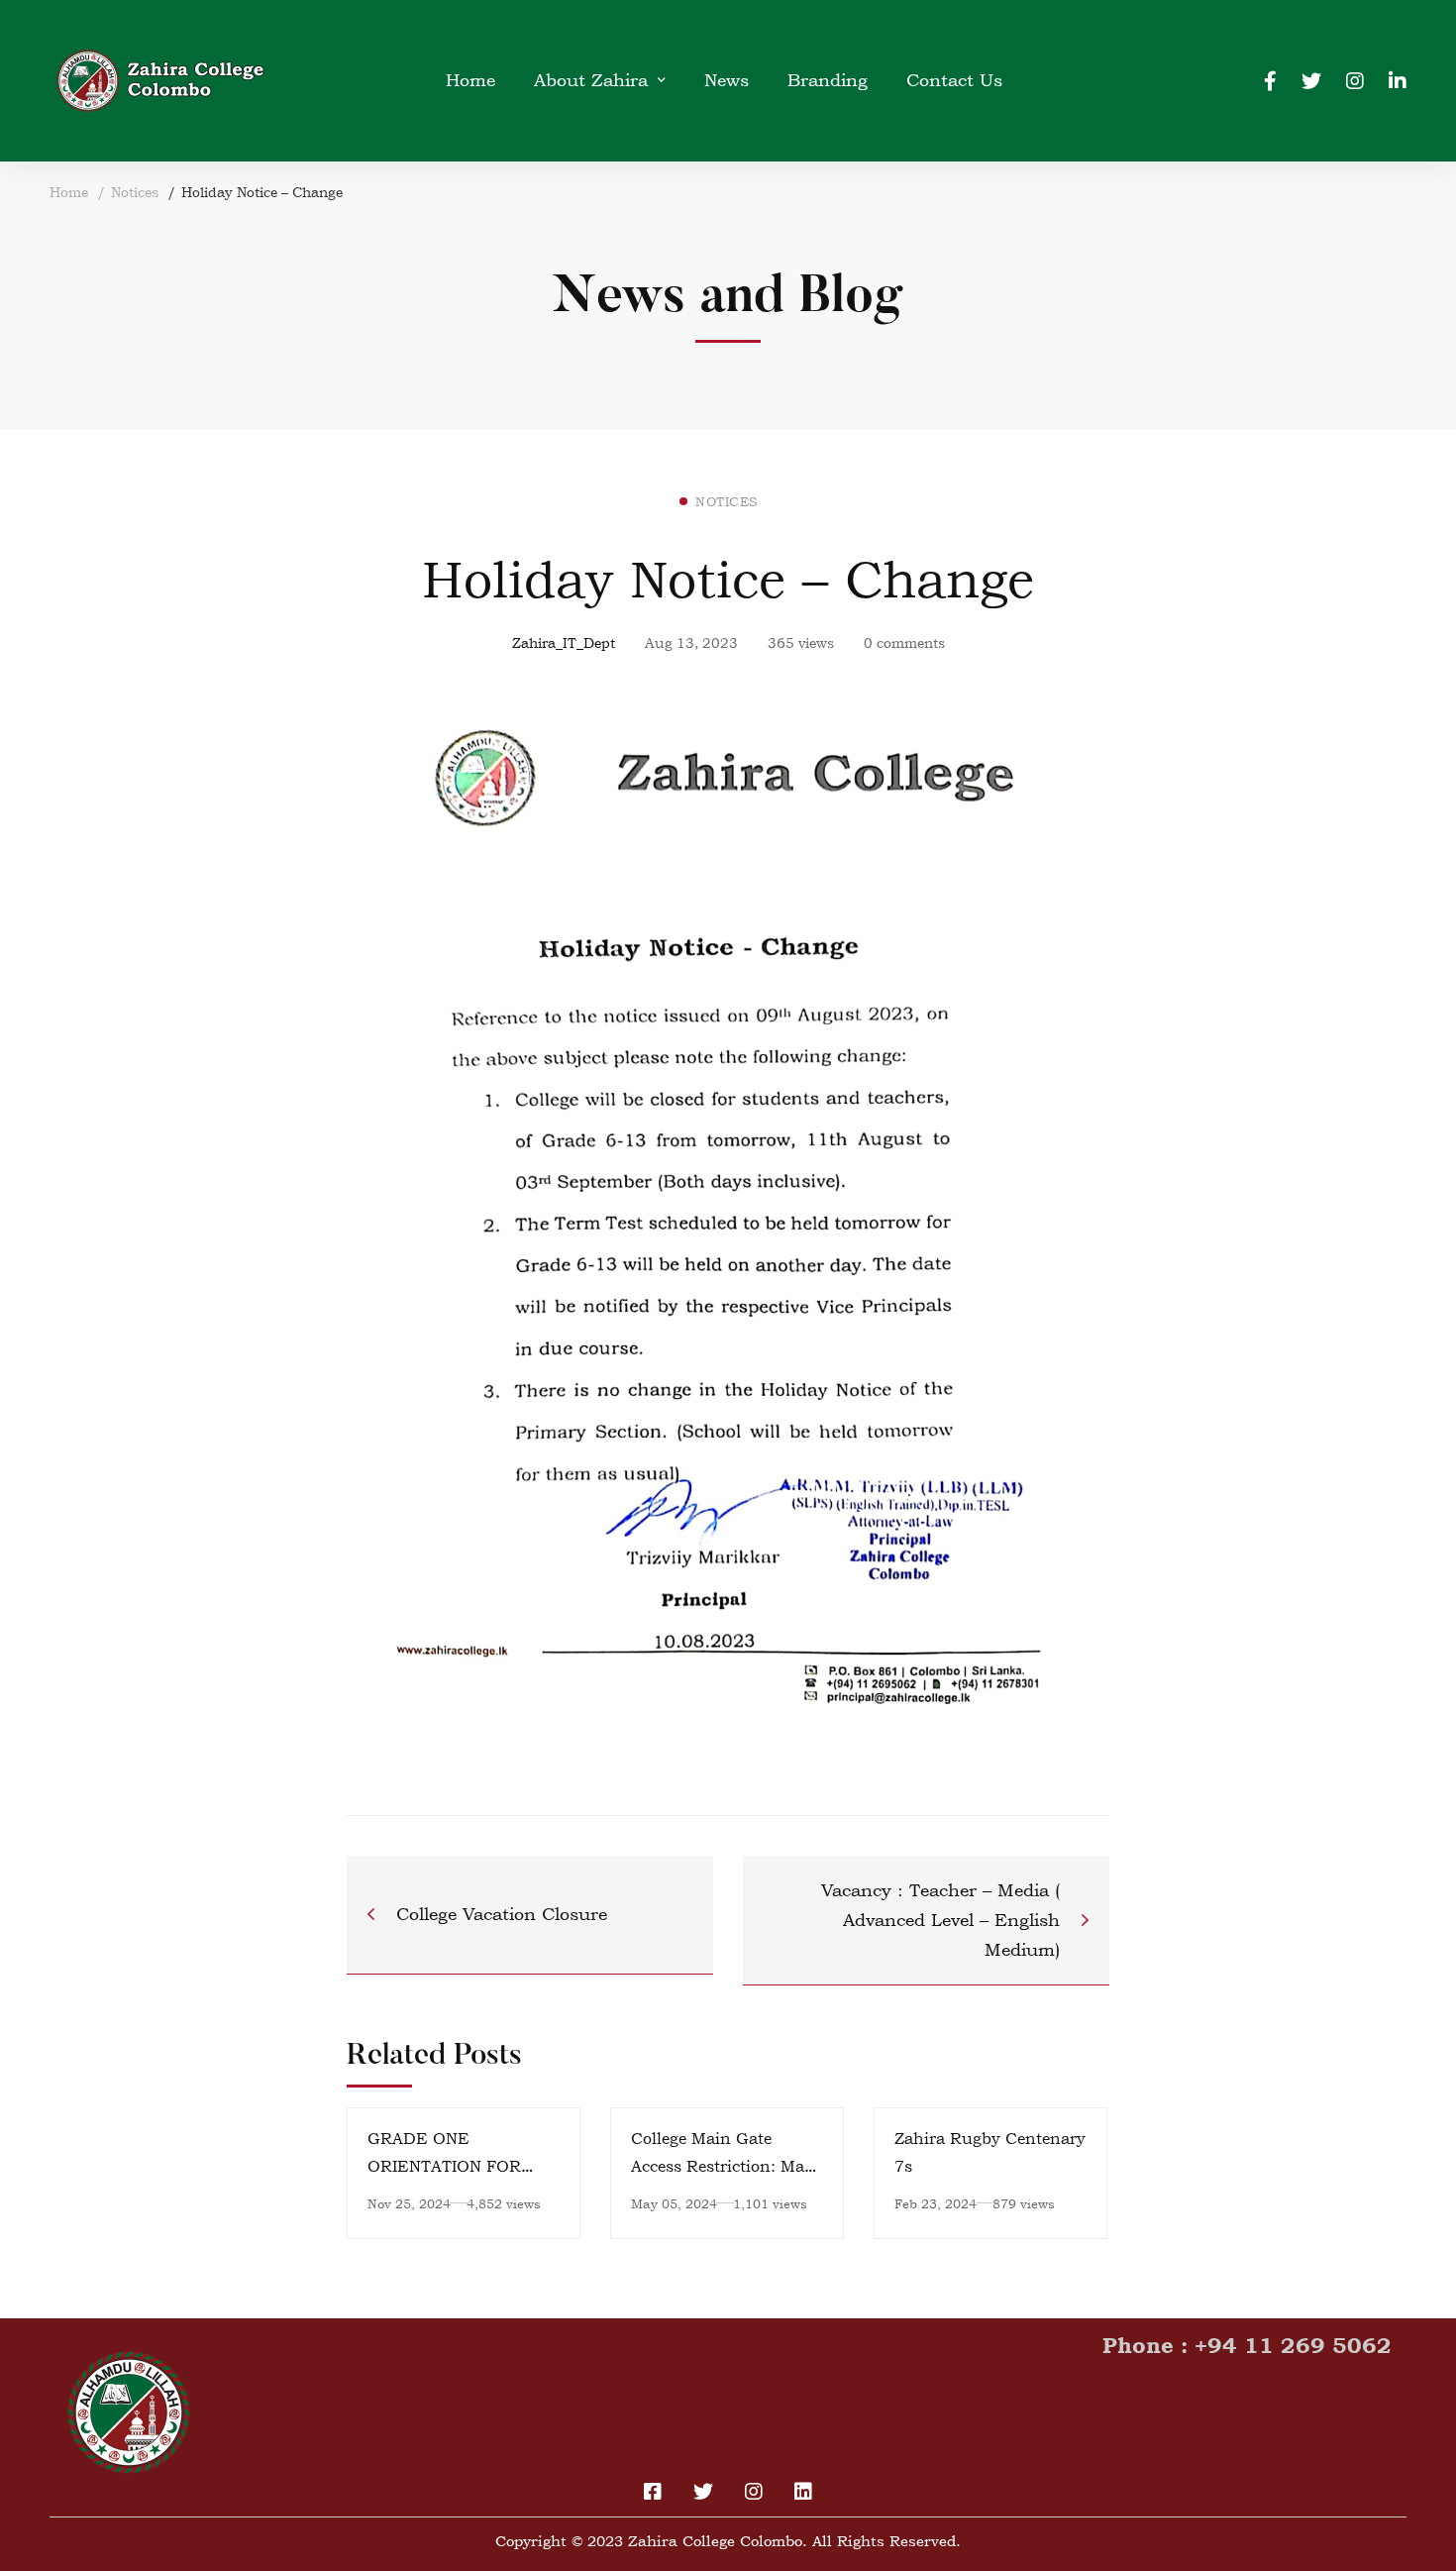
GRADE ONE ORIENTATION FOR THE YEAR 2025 (444, 2166)
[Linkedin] (1398, 80)
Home (69, 192)
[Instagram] (1355, 80)
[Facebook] (1270, 80)
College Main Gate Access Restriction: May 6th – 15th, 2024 (722, 2166)
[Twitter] (1311, 80)
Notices (135, 192)
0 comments (904, 643)
